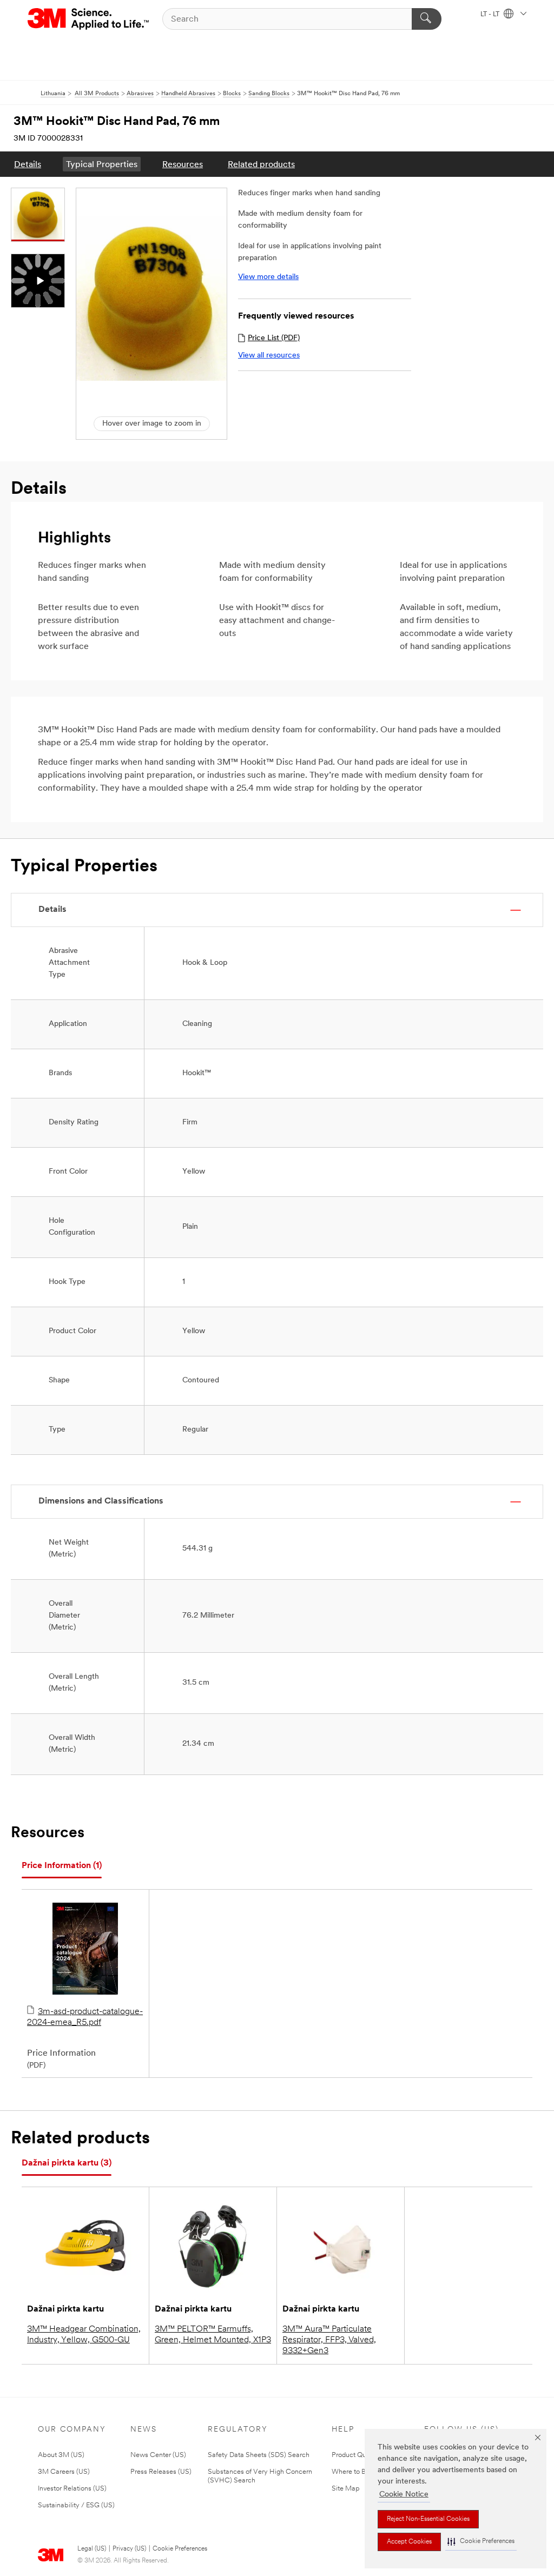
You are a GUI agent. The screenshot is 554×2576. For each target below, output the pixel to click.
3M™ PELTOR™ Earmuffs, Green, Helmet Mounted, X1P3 (213, 2335)
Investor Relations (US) (72, 2489)
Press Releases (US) (161, 2472)
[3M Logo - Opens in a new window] (89, 19)
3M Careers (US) (64, 2472)
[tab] (62, 1866)
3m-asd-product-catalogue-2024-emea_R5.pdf (85, 2017)
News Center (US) (158, 2455)
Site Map (346, 2489)
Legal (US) (92, 2549)
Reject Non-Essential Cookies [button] (428, 2519)
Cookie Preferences (180, 2549)
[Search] (427, 19)
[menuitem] (28, 164)
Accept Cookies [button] (409, 2542)
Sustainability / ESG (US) (76, 2505)
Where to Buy (352, 2472)
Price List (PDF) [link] (274, 338)
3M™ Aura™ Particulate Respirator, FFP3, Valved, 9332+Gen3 (329, 2340)
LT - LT (491, 15)
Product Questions (360, 2455)
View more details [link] (268, 277)
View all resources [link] (269, 356)
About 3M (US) (61, 2455)
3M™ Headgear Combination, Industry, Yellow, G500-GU (84, 2335)
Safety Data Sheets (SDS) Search (259, 2455)
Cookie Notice (404, 2495)
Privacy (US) (129, 2549)
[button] (481, 2542)
